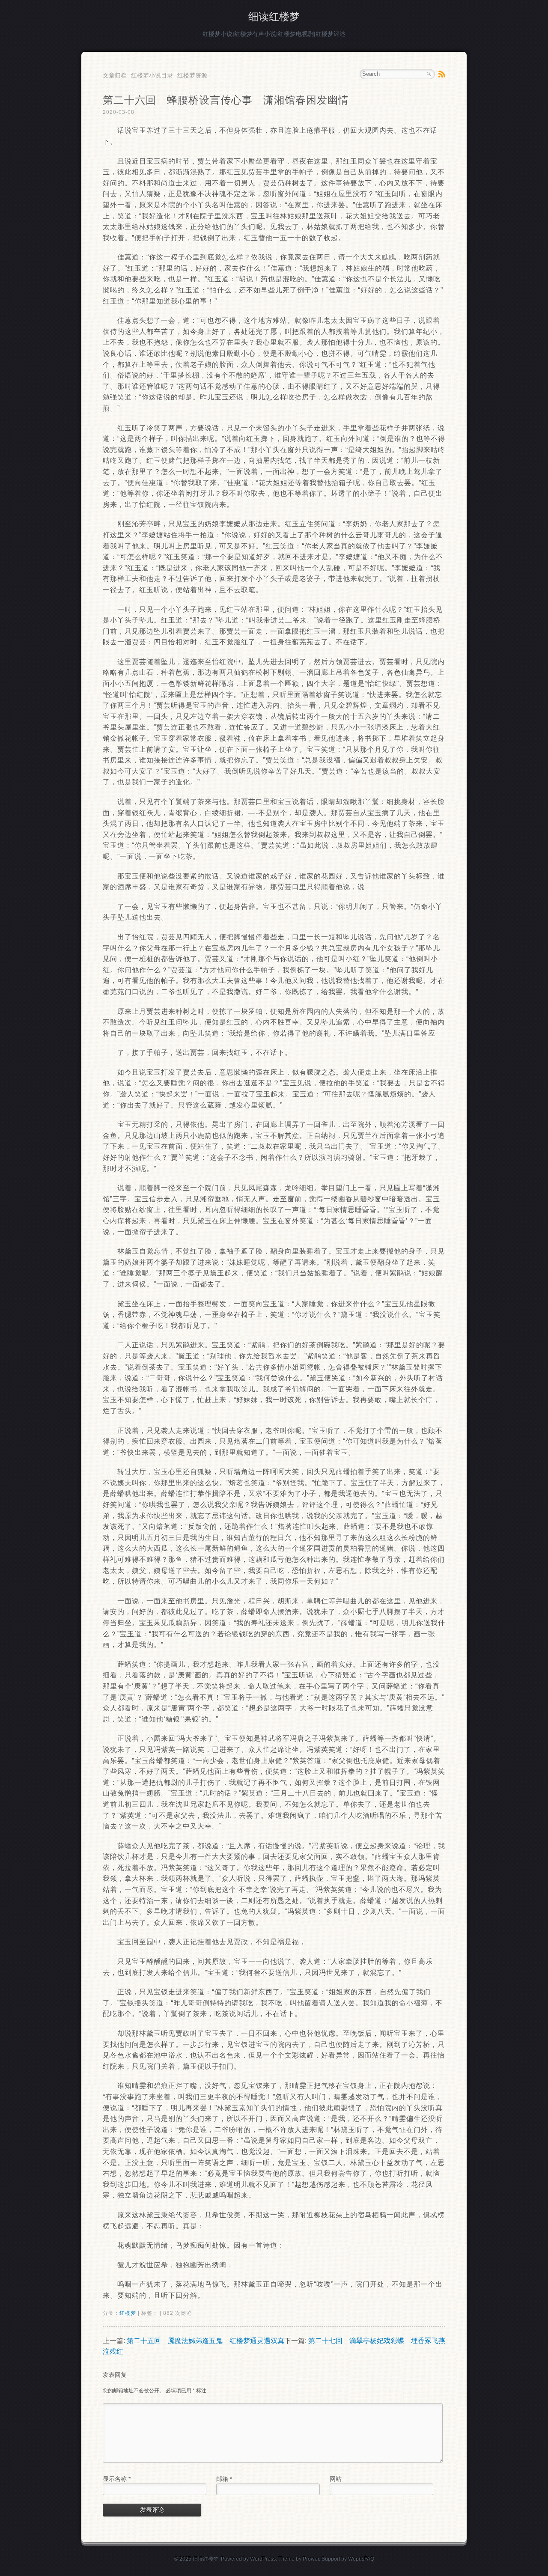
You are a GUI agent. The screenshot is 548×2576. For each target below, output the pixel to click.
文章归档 (115, 75)
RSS (442, 74)
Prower (311, 2559)
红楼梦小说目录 (152, 75)
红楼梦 (128, 2313)
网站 (336, 2479)
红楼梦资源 (192, 75)
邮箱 (224, 2479)
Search (429, 74)
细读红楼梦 (274, 16)
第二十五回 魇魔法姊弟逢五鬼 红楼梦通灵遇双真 (205, 2341)
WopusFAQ (361, 2559)
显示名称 (117, 2479)
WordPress (263, 2559)
